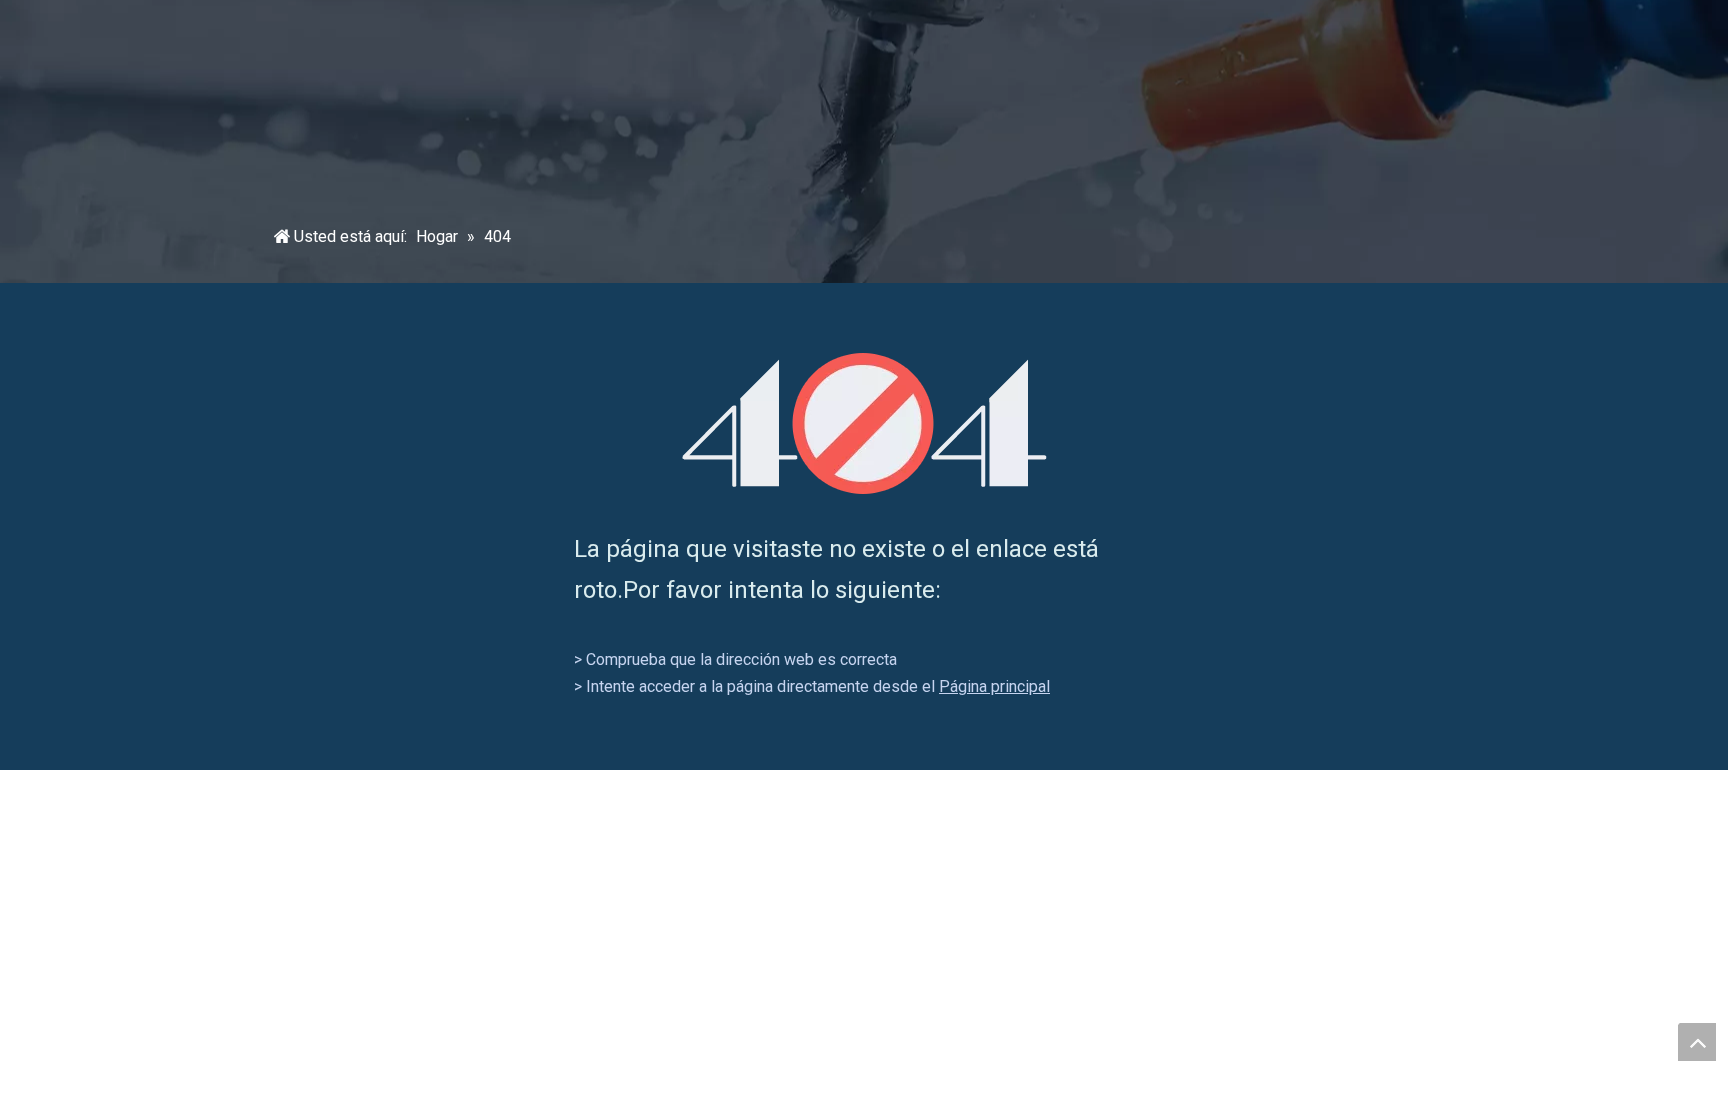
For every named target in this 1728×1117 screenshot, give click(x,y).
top (1697, 1042)
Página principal (994, 686)
